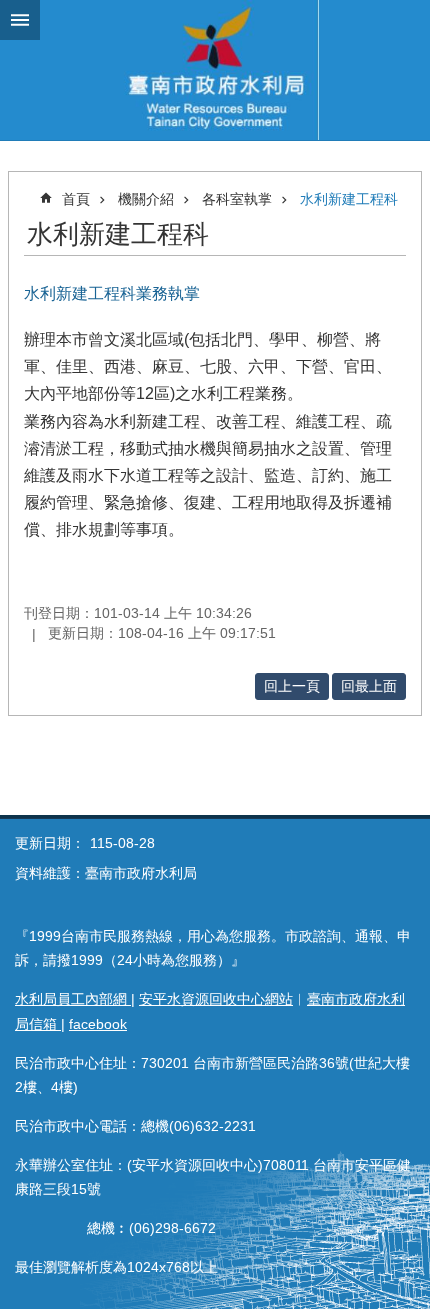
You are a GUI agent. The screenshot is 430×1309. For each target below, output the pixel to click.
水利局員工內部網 (73, 999)
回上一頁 (292, 686)
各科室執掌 (237, 199)
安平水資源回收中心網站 (216, 999)
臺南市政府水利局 (215, 70)
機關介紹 (146, 199)
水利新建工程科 (349, 199)
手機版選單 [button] (20, 20)
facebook (98, 1024)
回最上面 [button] (369, 686)
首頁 (76, 199)
